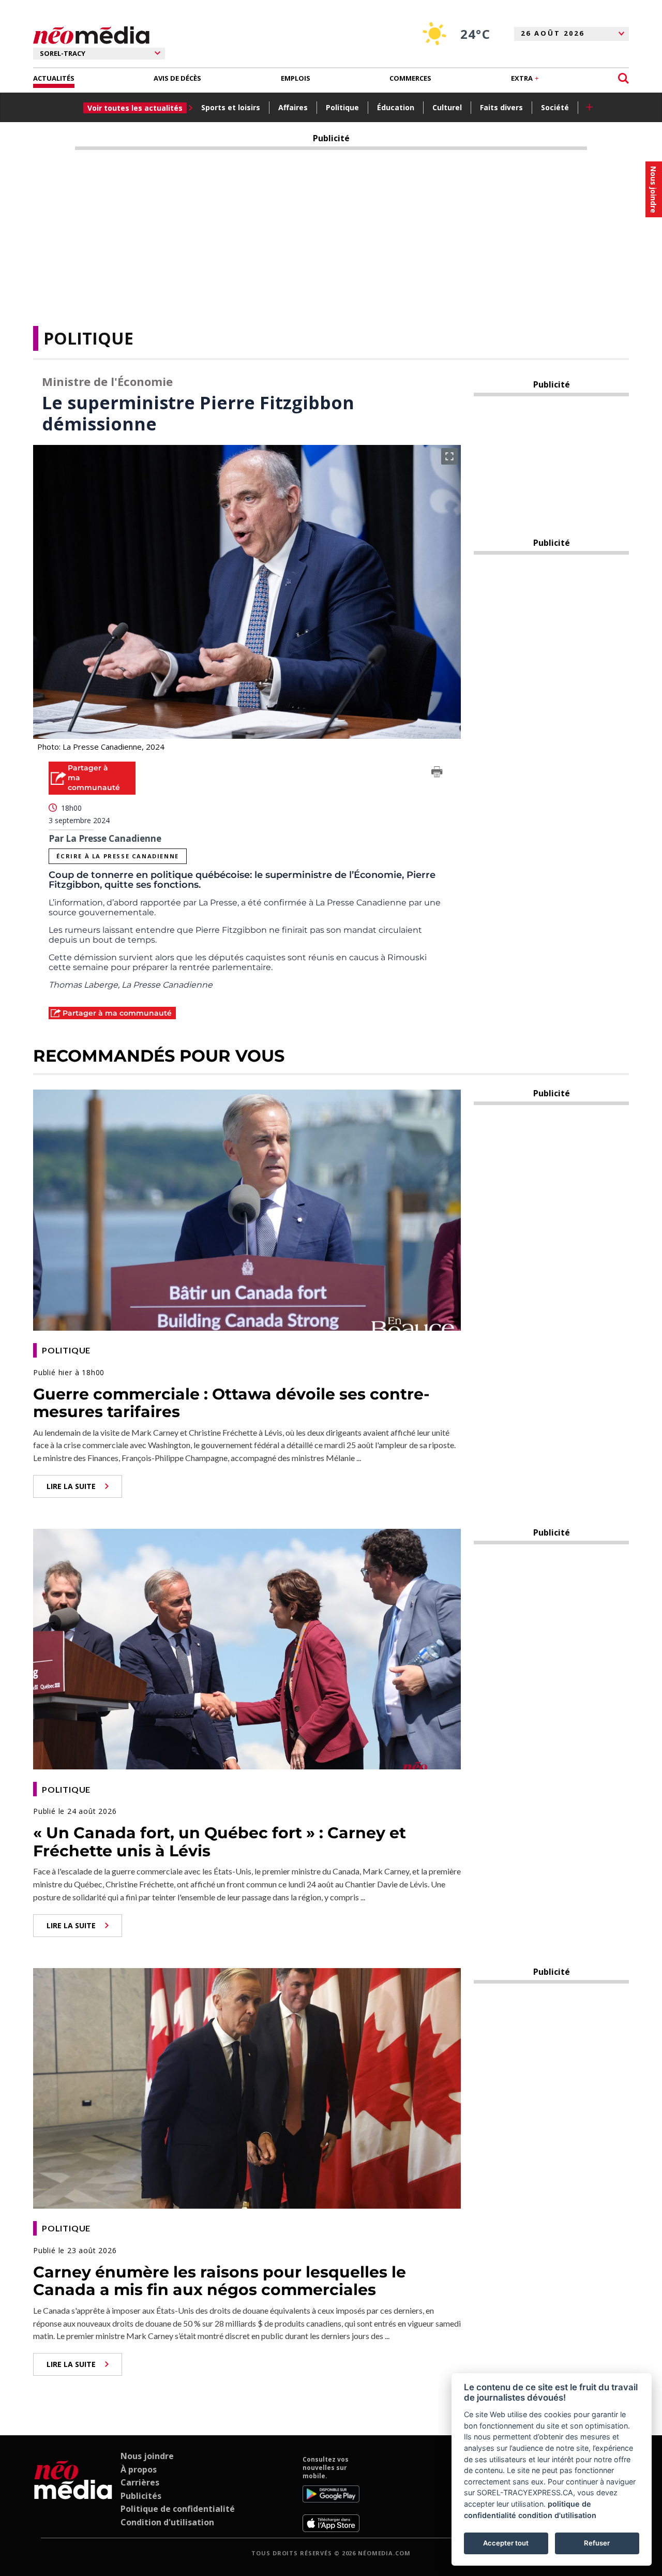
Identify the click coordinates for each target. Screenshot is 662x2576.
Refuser (597, 2543)
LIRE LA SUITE (71, 1486)
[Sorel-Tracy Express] (73, 2494)
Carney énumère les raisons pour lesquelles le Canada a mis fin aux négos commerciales (220, 2281)
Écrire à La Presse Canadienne (117, 856)
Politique (342, 107)
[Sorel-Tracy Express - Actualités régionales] (91, 35)
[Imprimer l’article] (437, 773)
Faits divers (501, 107)
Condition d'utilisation (167, 2522)
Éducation (396, 107)
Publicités (141, 2496)
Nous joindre (147, 2456)
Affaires (293, 107)
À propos (139, 2469)
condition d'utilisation (557, 2515)
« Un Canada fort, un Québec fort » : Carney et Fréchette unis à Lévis (220, 1842)
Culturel (447, 107)
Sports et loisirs (231, 107)
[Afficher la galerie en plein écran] (449, 456)
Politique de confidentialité (178, 2509)
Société (555, 107)
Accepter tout (506, 2543)
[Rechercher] (623, 78)
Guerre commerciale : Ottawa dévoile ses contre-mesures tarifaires (231, 1403)
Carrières (140, 2482)
